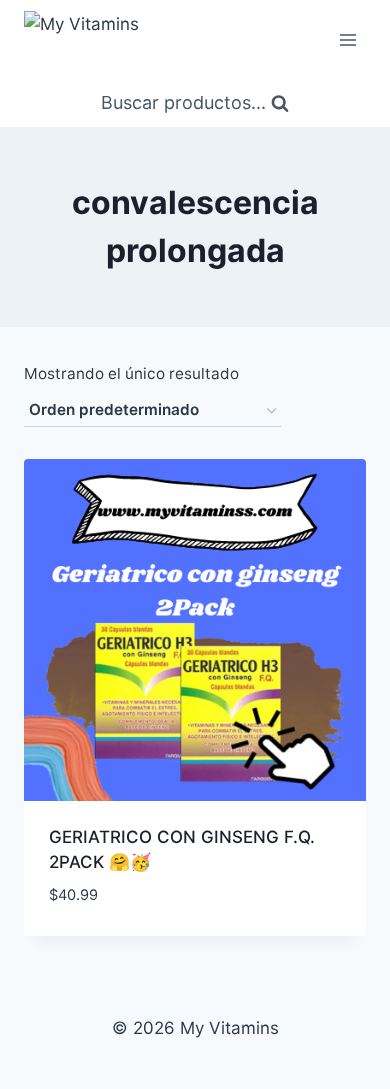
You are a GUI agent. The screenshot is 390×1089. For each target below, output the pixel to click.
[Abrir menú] (347, 39)
